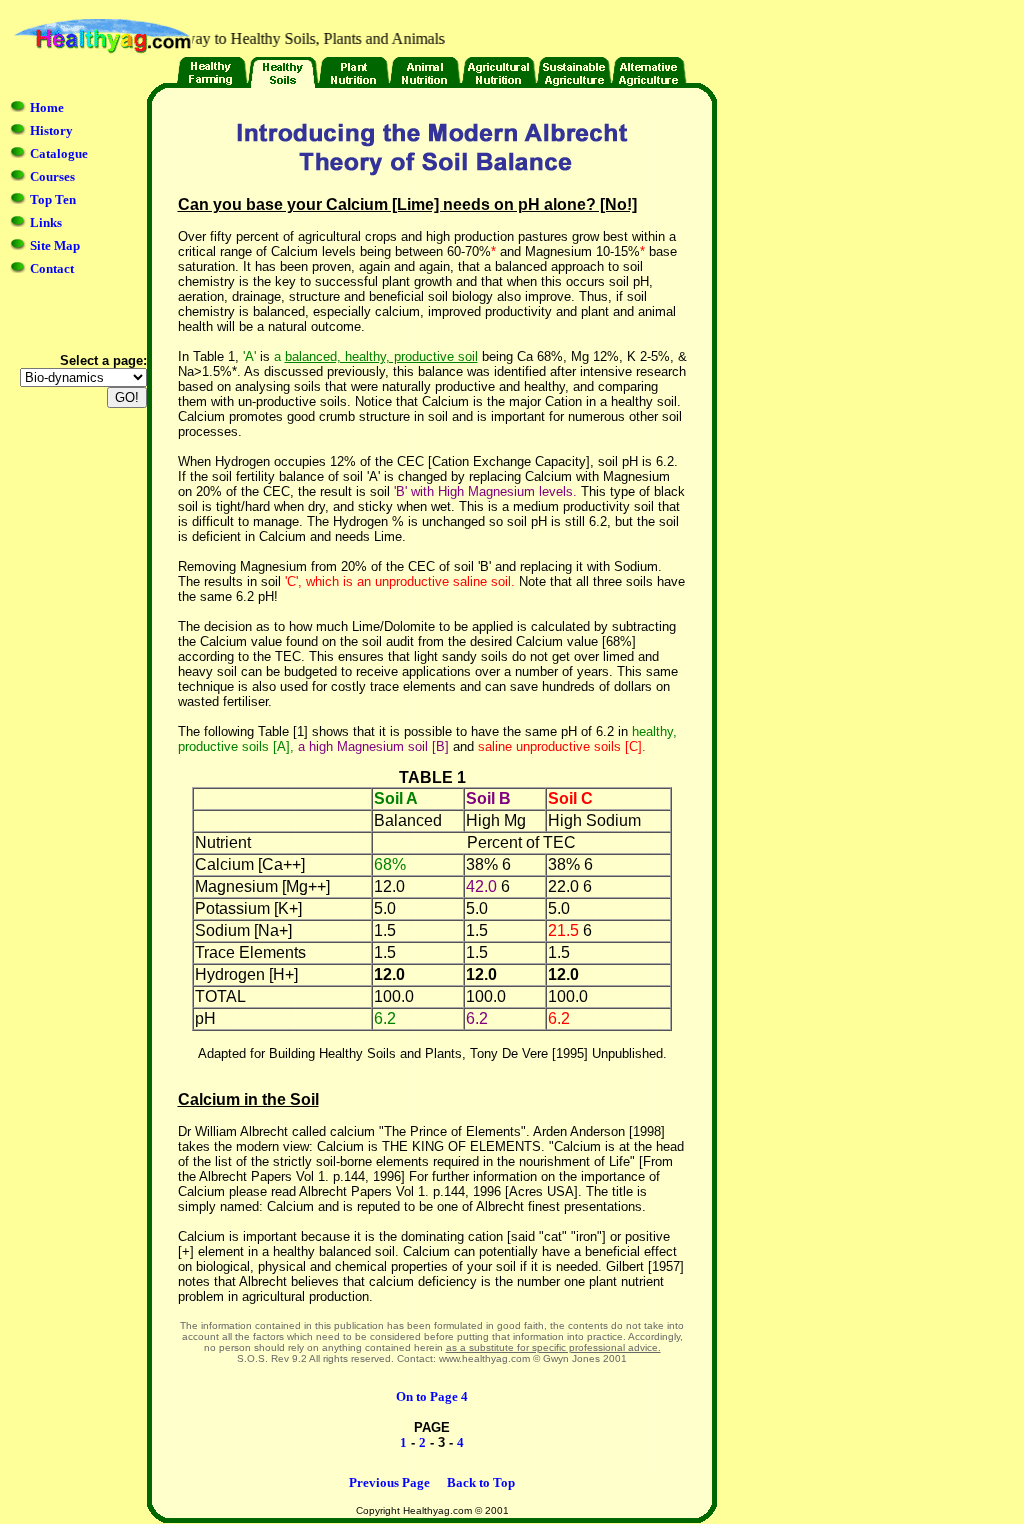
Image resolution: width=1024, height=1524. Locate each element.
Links (46, 222)
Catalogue (59, 153)
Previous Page (389, 1482)
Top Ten (53, 199)
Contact (52, 268)
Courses (52, 176)
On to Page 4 (432, 1396)
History (51, 130)
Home (47, 107)
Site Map (55, 245)
